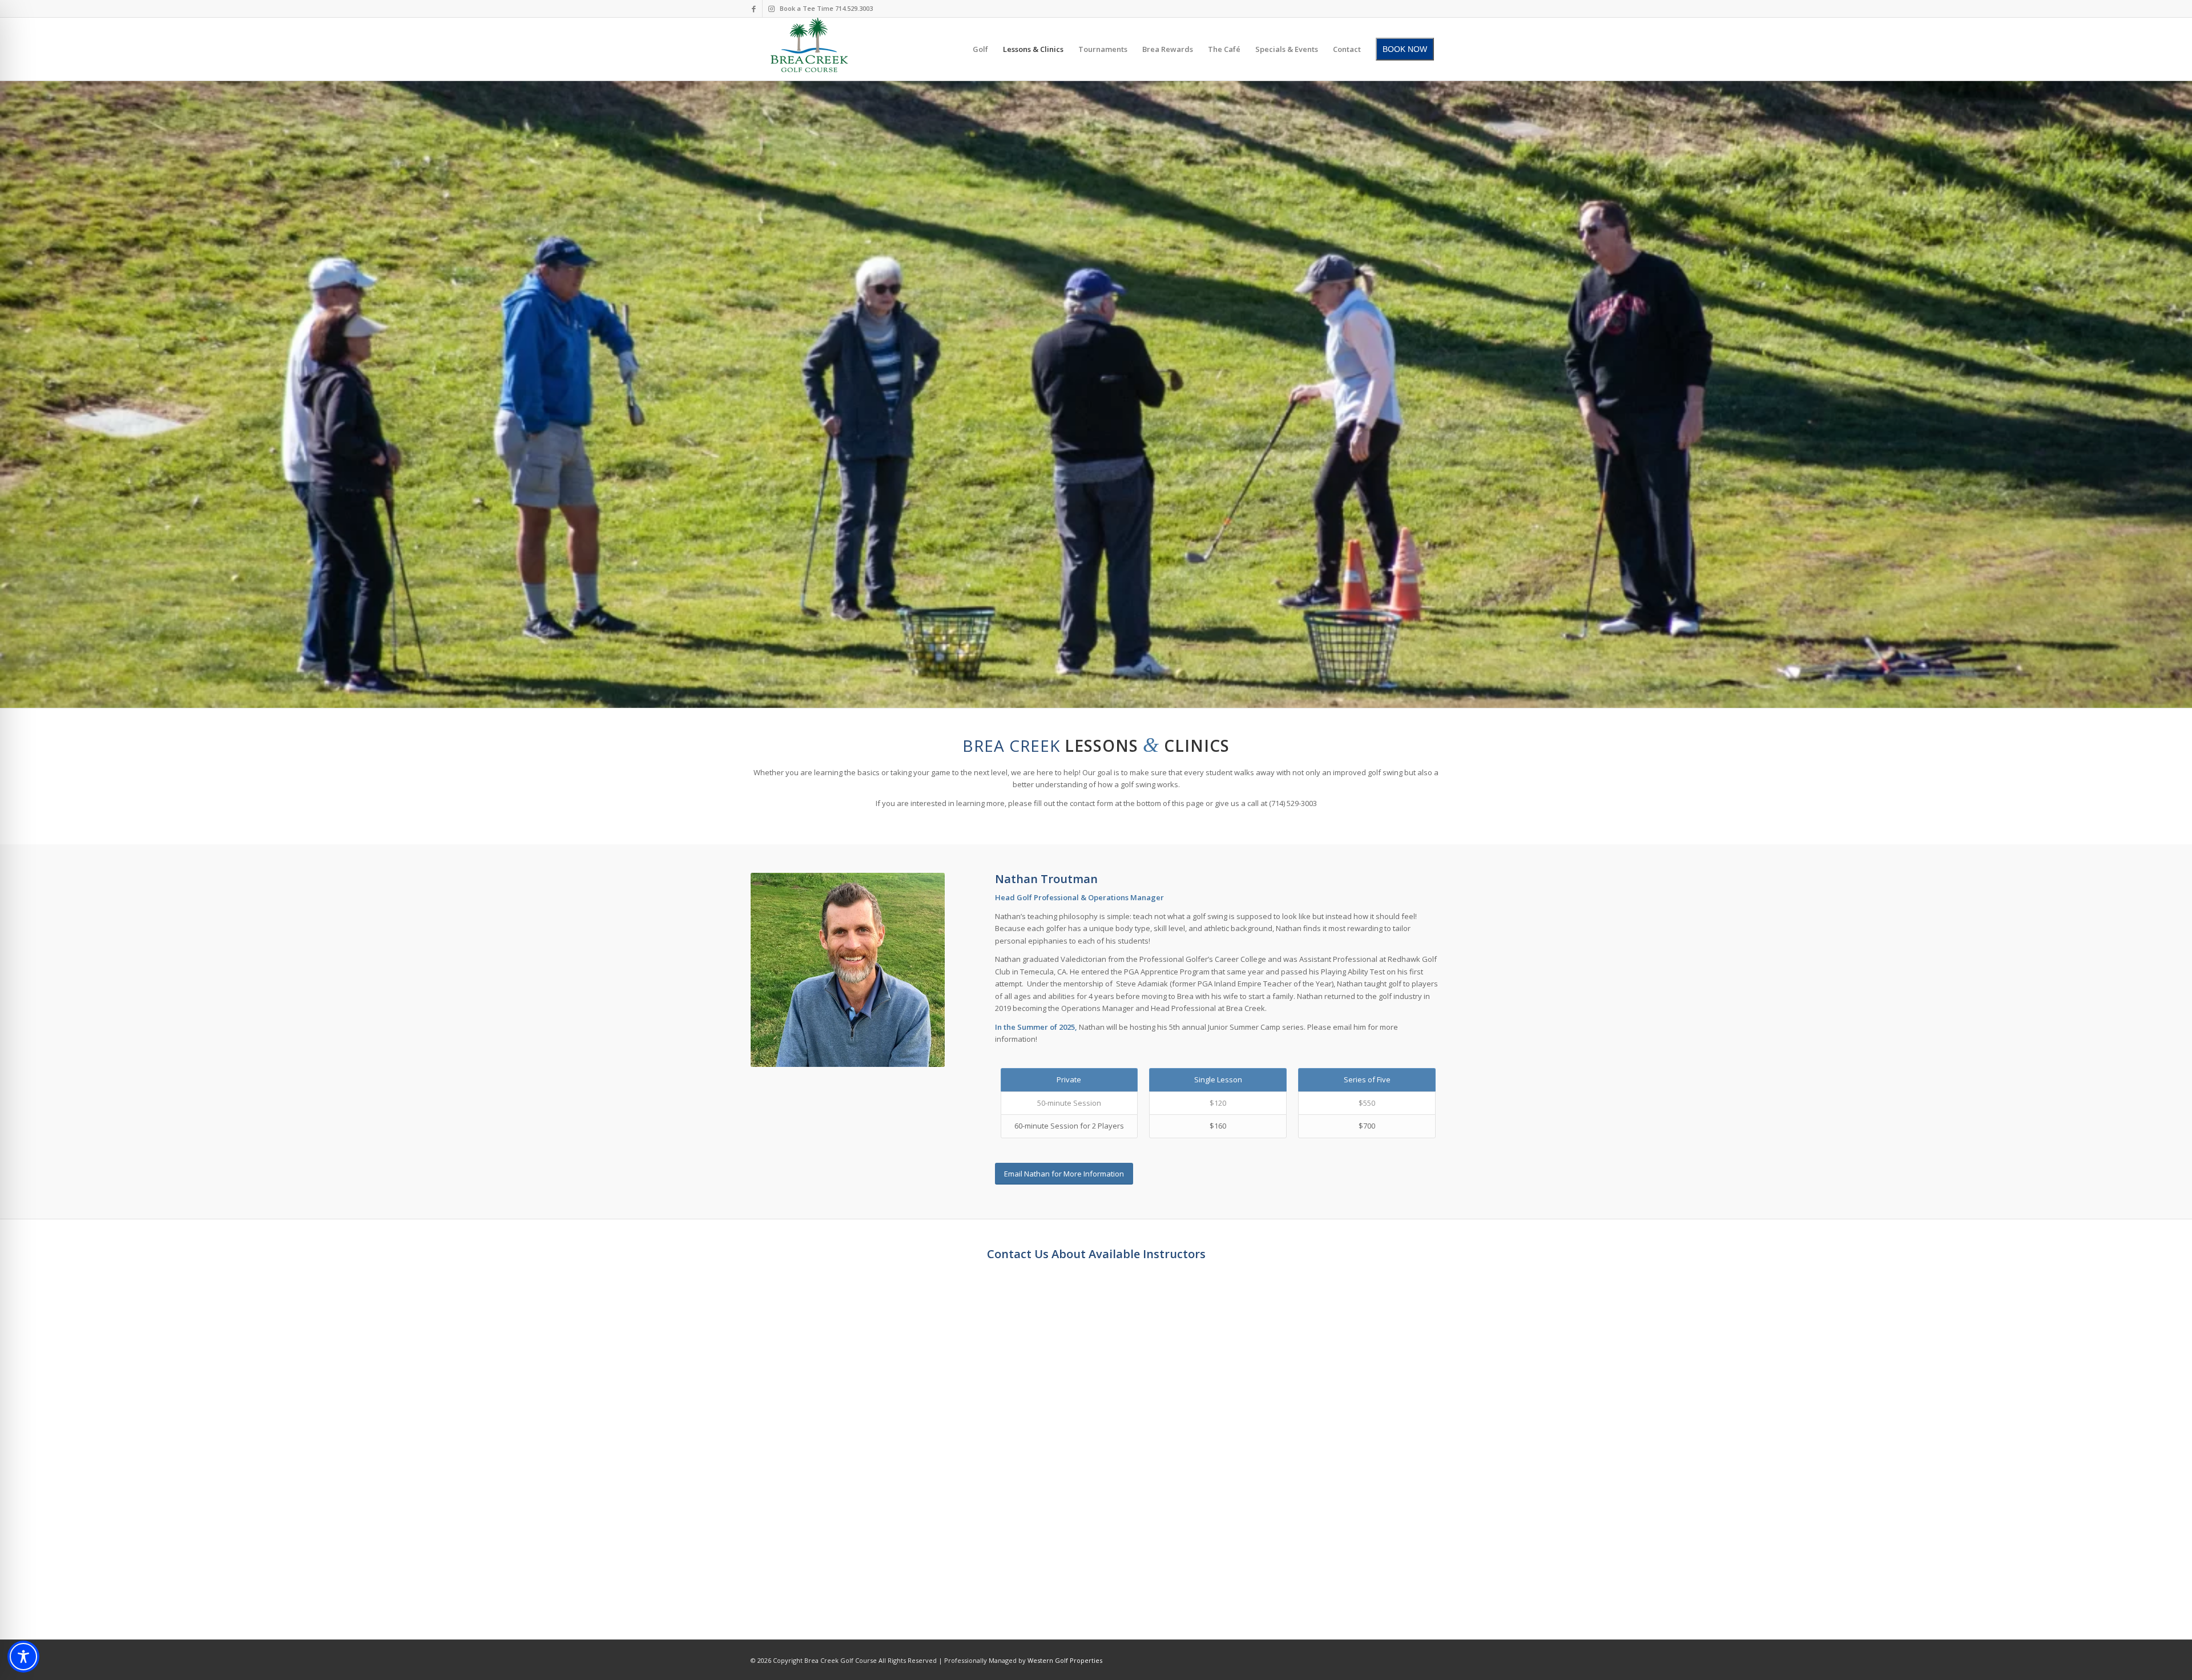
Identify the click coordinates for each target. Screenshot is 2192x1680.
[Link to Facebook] (754, 9)
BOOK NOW (1405, 49)
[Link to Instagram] (771, 9)
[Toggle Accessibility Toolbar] (23, 1657)
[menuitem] (980, 49)
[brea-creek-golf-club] (809, 49)
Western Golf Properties (1065, 1660)
